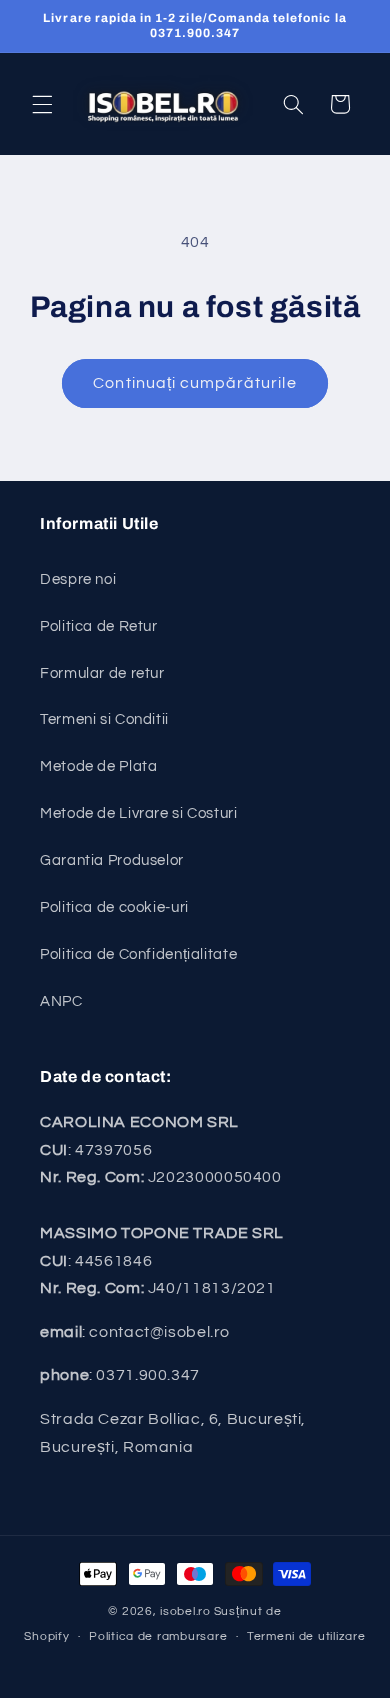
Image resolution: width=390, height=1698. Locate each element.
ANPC (61, 1001)
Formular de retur (102, 673)
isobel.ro (185, 1611)
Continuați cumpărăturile (194, 383)
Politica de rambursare (158, 1636)
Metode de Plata (98, 766)
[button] (42, 104)
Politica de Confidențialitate (138, 954)
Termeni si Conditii (104, 719)
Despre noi (78, 579)
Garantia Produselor (112, 860)
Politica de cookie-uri (114, 907)
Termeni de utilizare (306, 1636)
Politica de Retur (99, 626)
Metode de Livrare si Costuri (139, 813)
